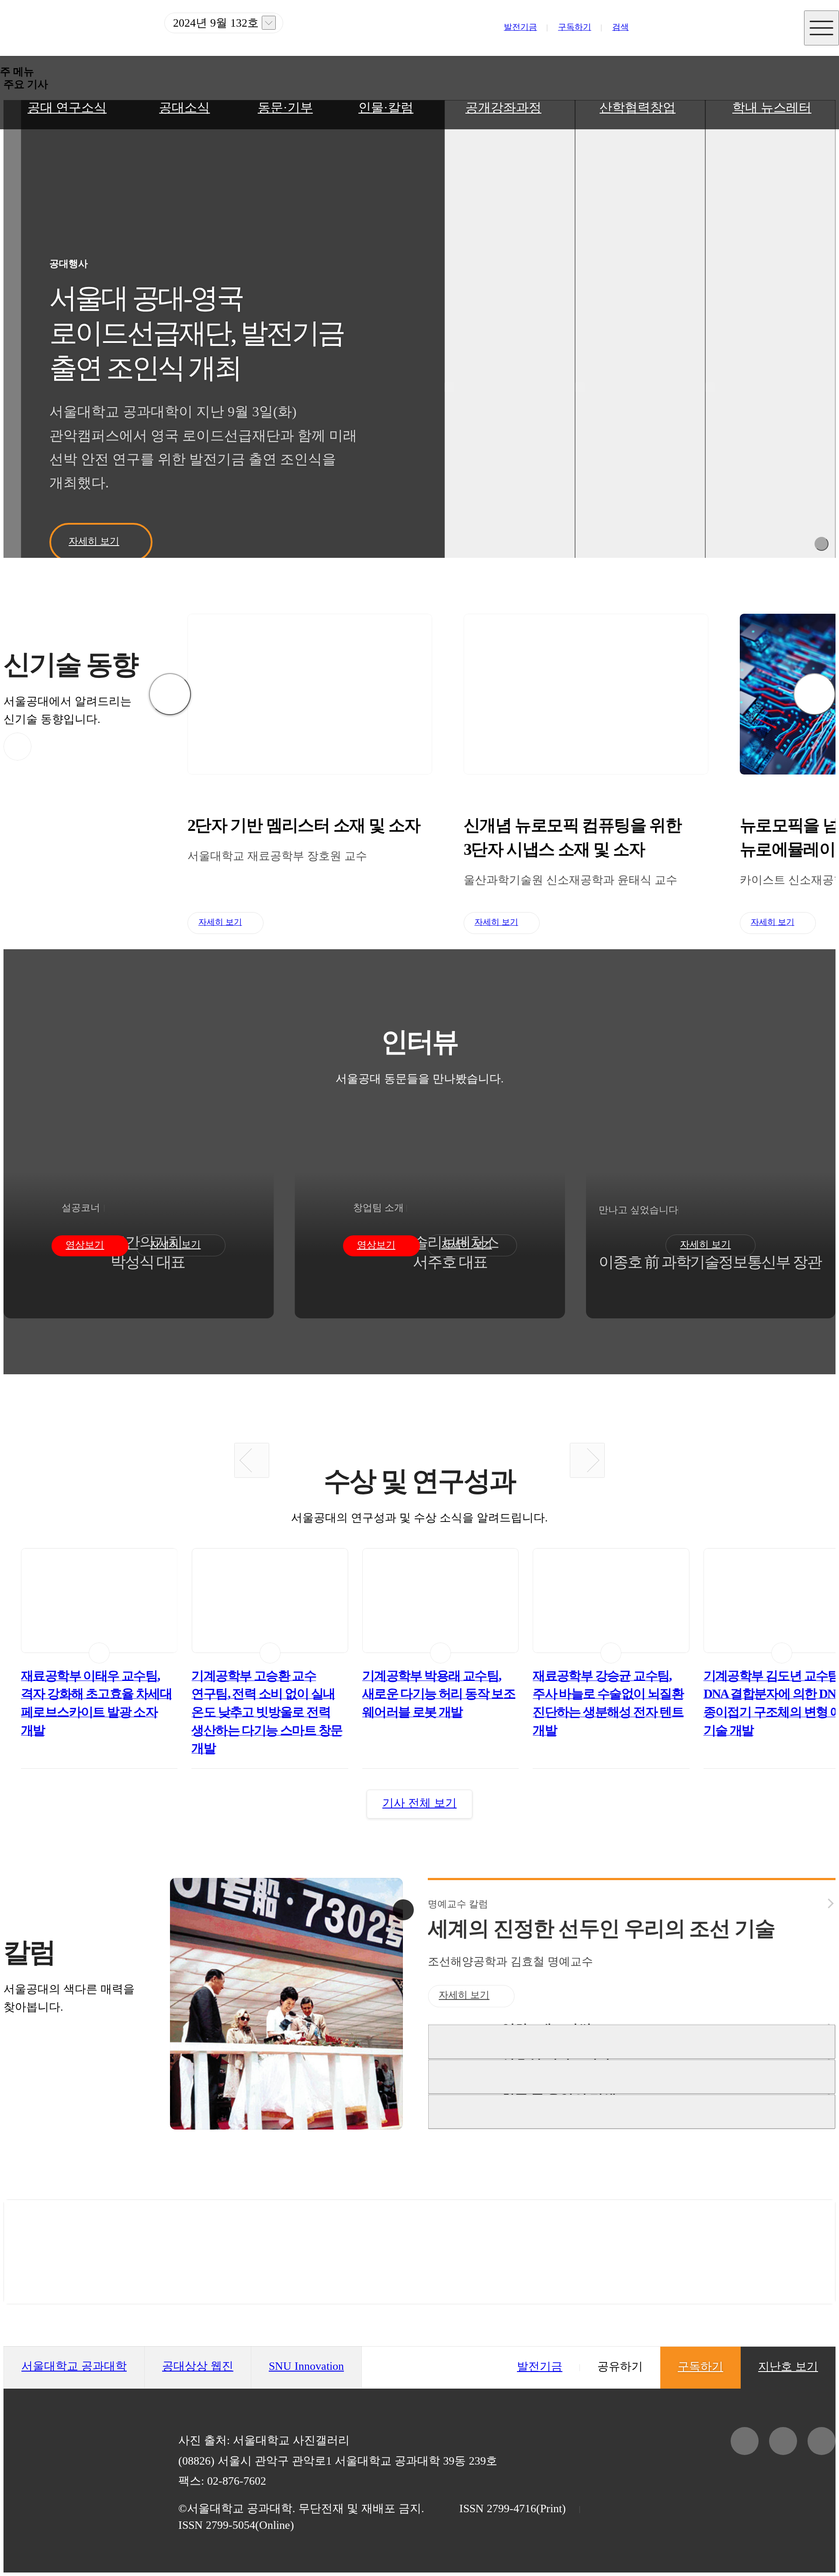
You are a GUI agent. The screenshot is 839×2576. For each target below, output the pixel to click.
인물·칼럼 (386, 107)
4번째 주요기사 (770, 345)
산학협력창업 (638, 107)
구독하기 (575, 27)
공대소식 (184, 107)
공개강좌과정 (503, 107)
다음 (815, 694)
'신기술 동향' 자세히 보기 (17, 747)
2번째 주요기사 (510, 345)
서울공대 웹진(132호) (80, 28)
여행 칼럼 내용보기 (632, 2076)
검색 (621, 27)
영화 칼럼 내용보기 (632, 2042)
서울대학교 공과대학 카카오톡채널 (685, 35)
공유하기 (620, 2366)
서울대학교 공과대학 (74, 2366)
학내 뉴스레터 (772, 107)
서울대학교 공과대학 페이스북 (720, 35)
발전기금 (520, 27)
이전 (170, 694)
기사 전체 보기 (419, 1803)
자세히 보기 (94, 541)
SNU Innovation (306, 2366)
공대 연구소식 (67, 107)
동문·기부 (285, 107)
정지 (822, 544)
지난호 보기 (269, 23)
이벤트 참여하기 (419, 2252)
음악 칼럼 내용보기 (632, 2111)
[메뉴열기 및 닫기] (822, 28)
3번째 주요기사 (640, 345)
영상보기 (85, 1245)
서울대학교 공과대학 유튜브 (755, 35)
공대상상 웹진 (198, 2366)
